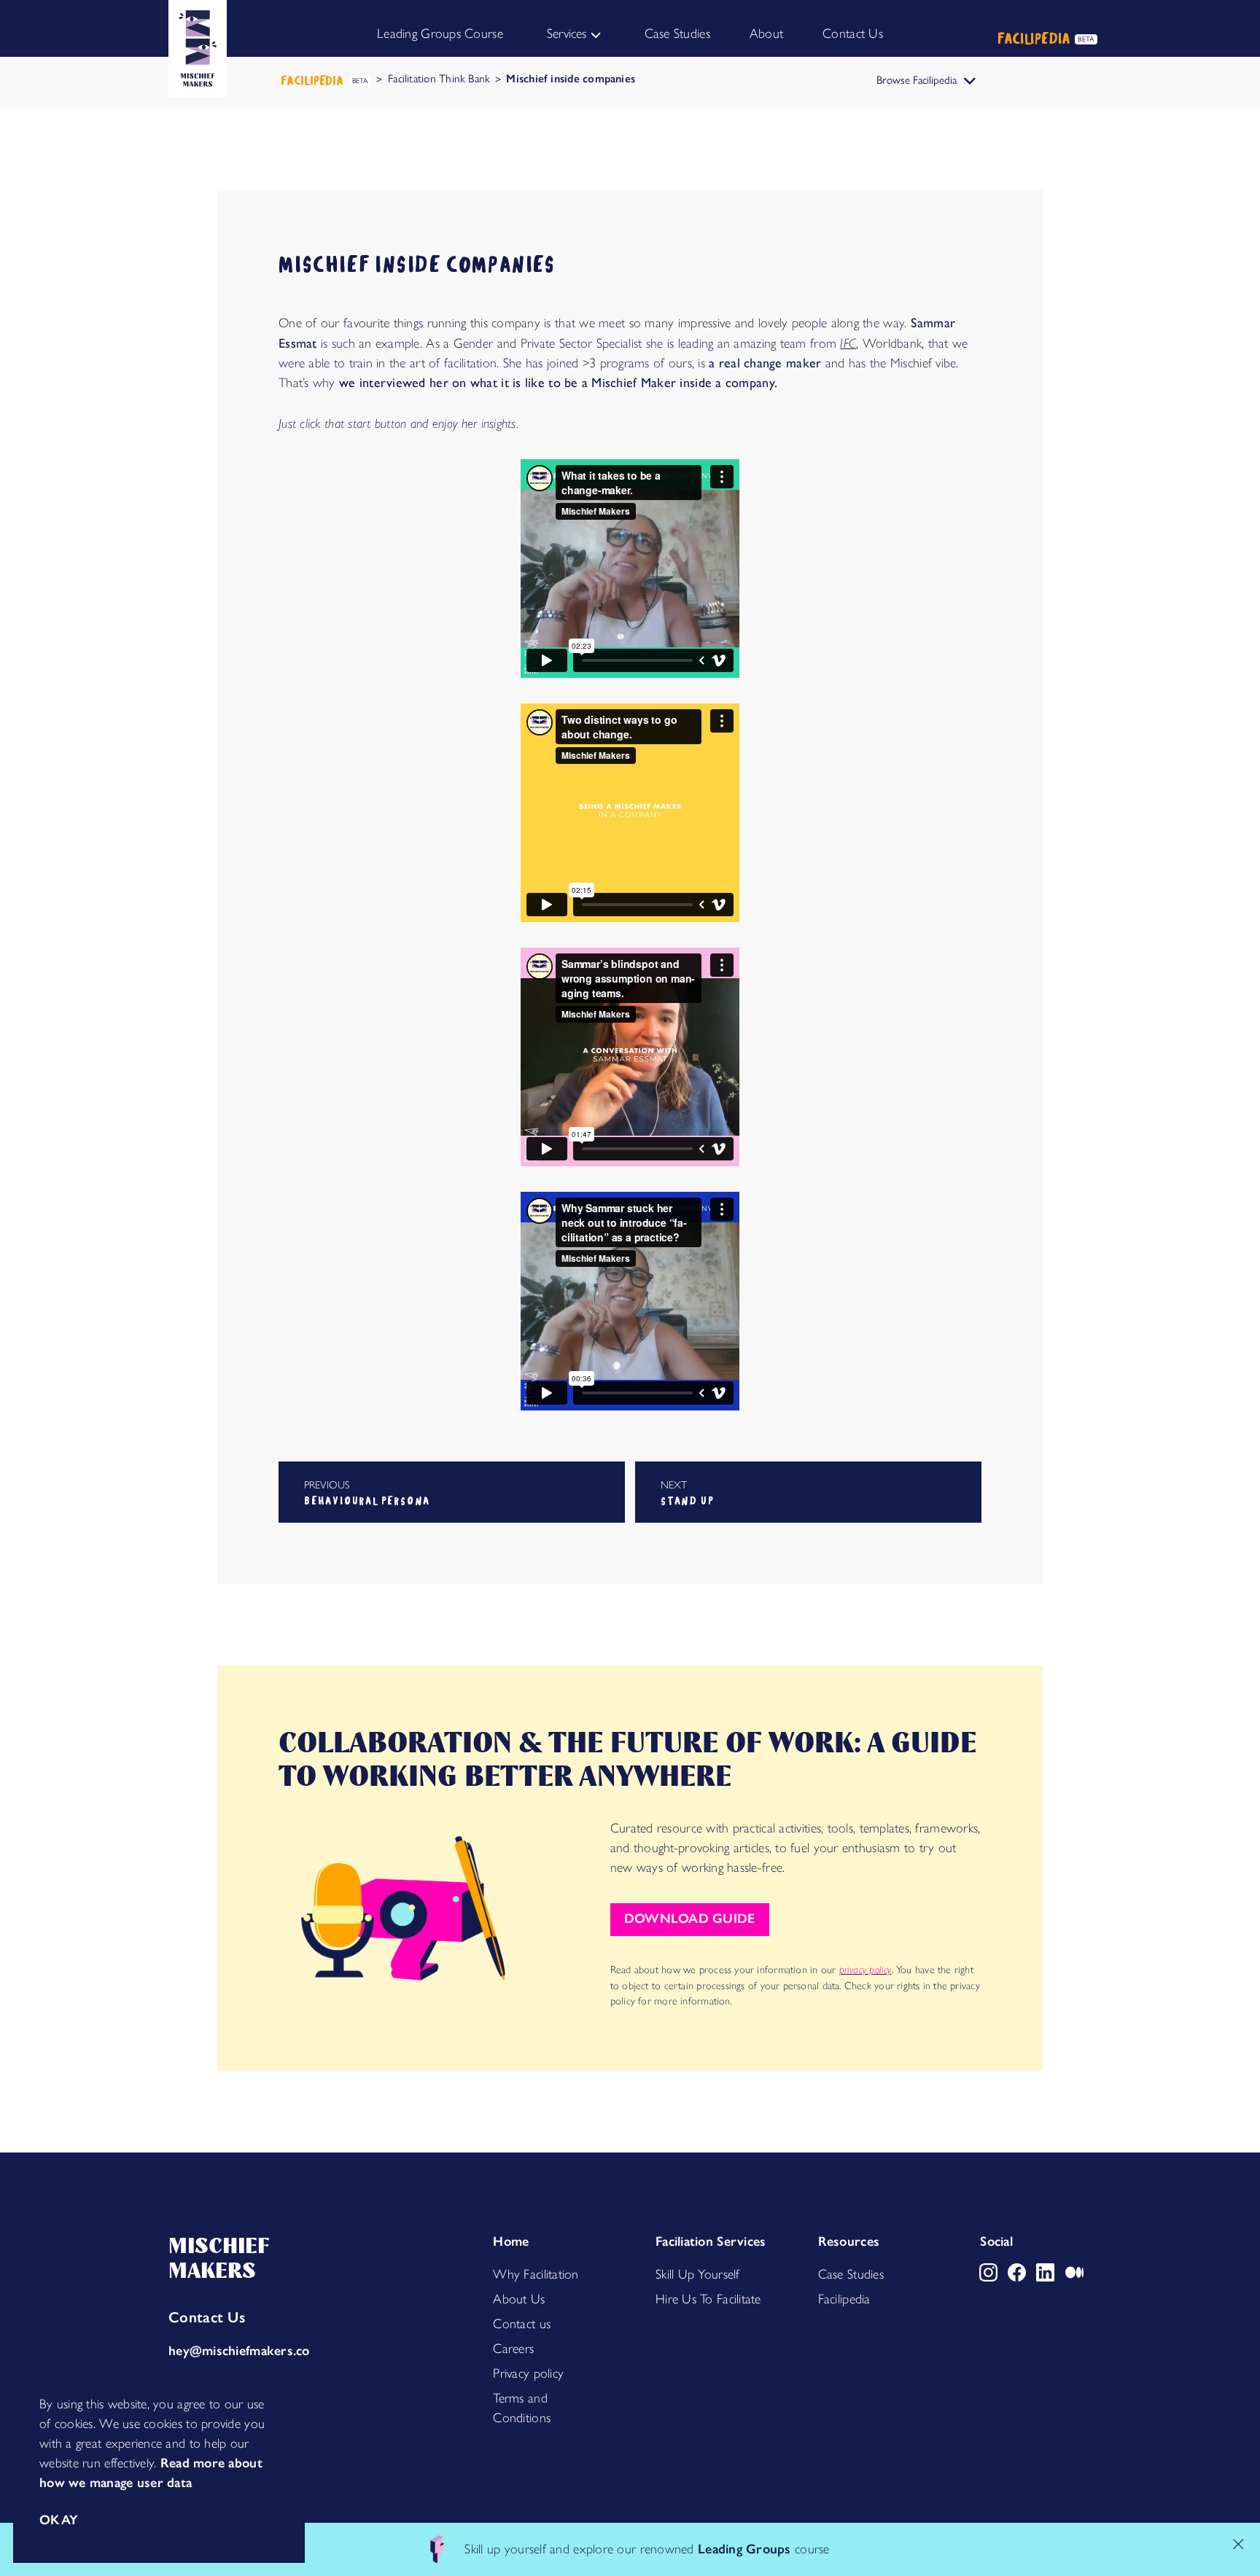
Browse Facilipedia (917, 80)
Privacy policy (528, 2373)
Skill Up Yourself (698, 2274)
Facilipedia (844, 2299)
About (766, 34)
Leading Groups (744, 2549)
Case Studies (677, 34)
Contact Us (853, 34)
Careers (513, 2349)
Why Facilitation (536, 2274)
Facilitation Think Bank (439, 78)
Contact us (522, 2324)
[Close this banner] (1238, 2544)
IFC (848, 343)
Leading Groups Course (440, 34)
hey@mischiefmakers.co (239, 2351)
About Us (519, 2299)
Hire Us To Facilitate (708, 2299)
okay (59, 2520)
